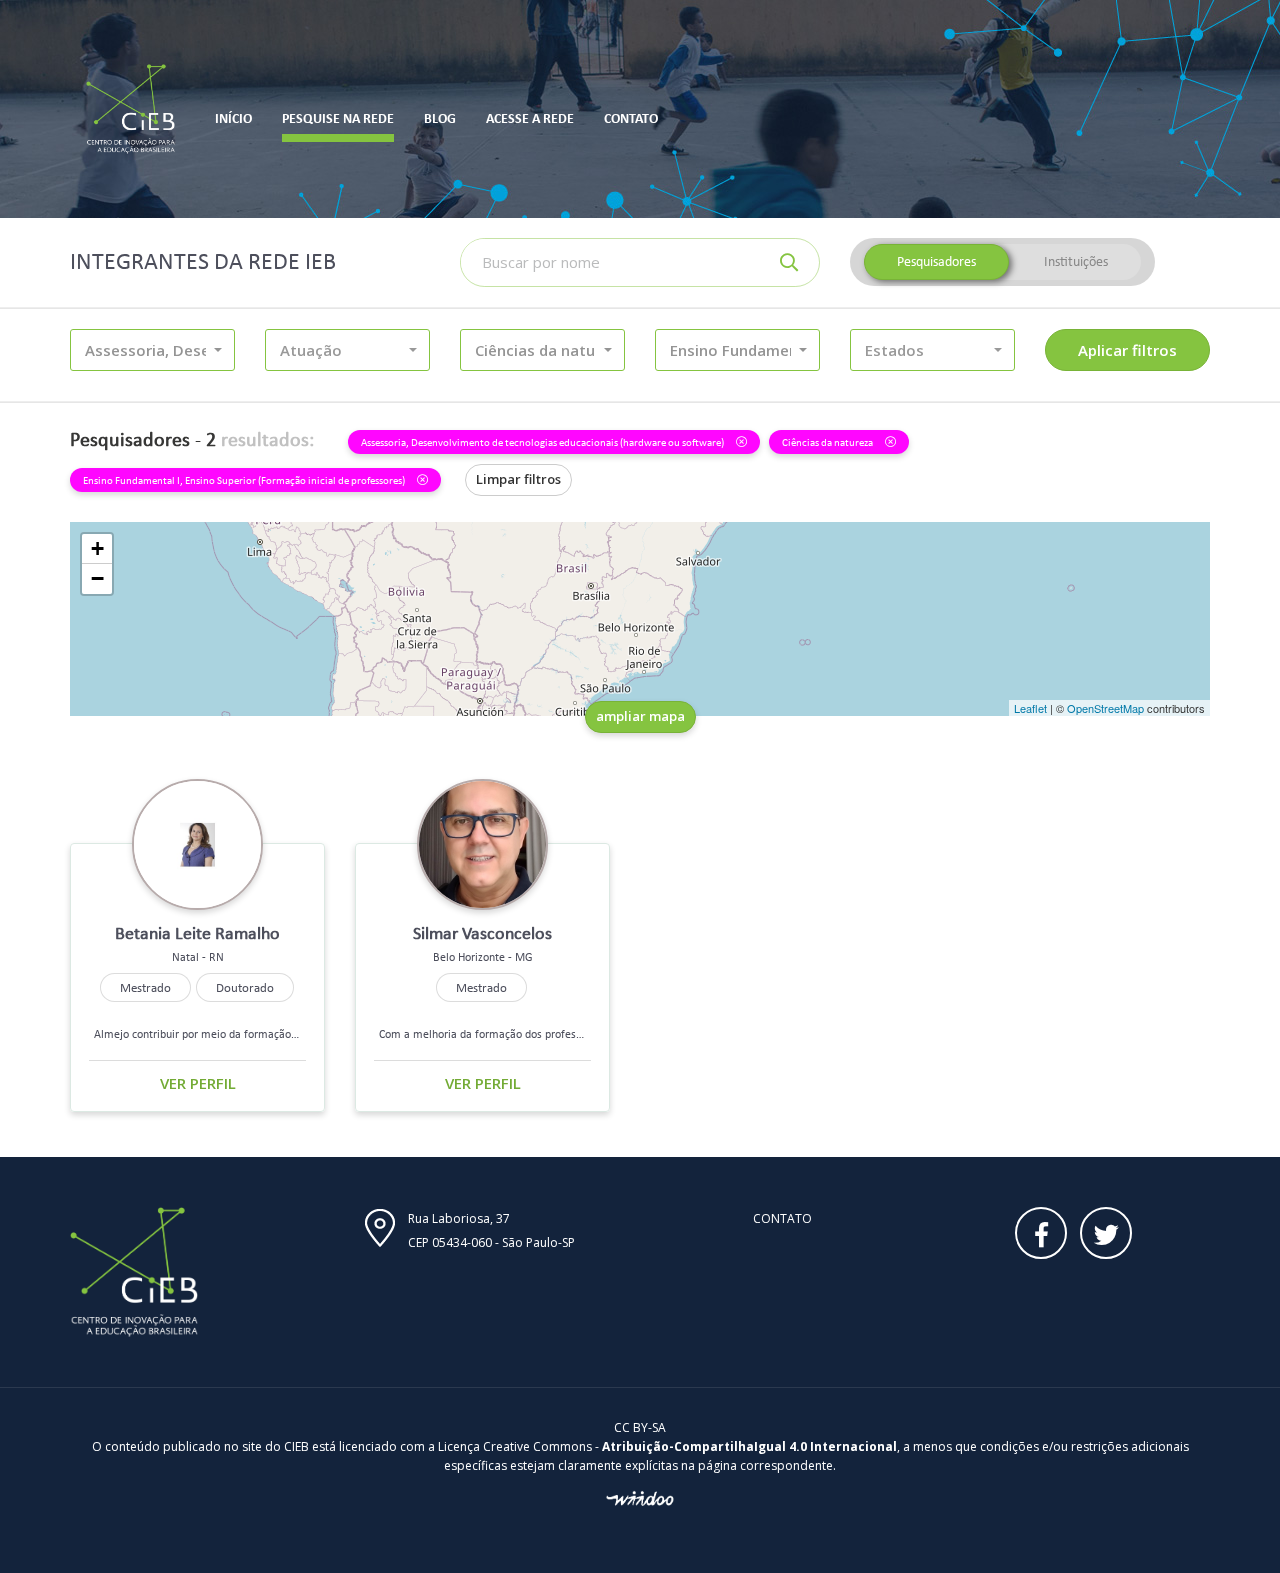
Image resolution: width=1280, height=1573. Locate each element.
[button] (152, 350)
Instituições (1076, 261)
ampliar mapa (640, 716)
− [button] (97, 578)
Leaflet (1030, 708)
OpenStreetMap (1105, 708)
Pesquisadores (936, 261)
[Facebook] (1041, 1233)
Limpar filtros (518, 479)
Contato (782, 1218)
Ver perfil (198, 1083)
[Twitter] (1106, 1233)
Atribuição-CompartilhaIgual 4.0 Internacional (749, 1446)
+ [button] (97, 548)
